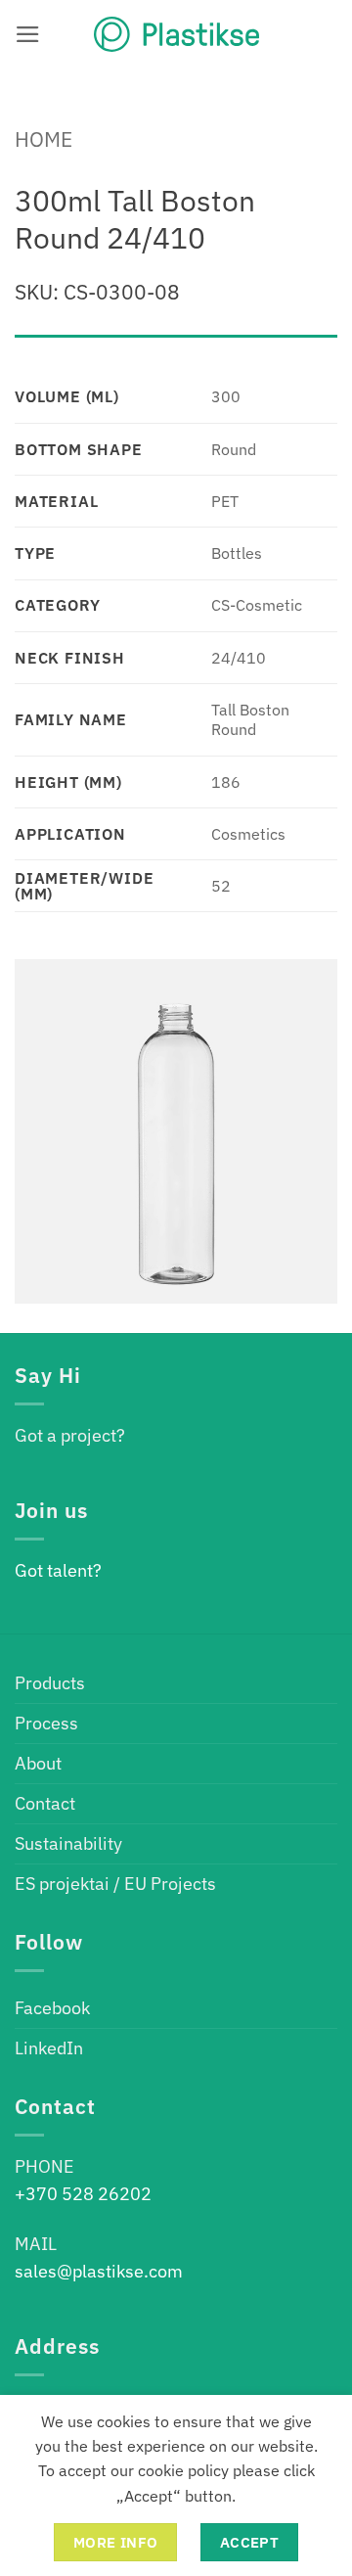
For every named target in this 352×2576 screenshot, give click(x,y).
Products (50, 1683)
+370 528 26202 (83, 2194)
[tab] (176, 345)
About (38, 1763)
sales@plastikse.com (99, 2271)
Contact (45, 1803)
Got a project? (70, 1435)
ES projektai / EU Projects (115, 1884)
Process (46, 1723)
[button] (28, 34)
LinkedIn (49, 2048)
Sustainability (68, 1843)
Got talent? (58, 1570)
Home (44, 139)
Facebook (52, 2008)
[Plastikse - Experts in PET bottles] (176, 34)
